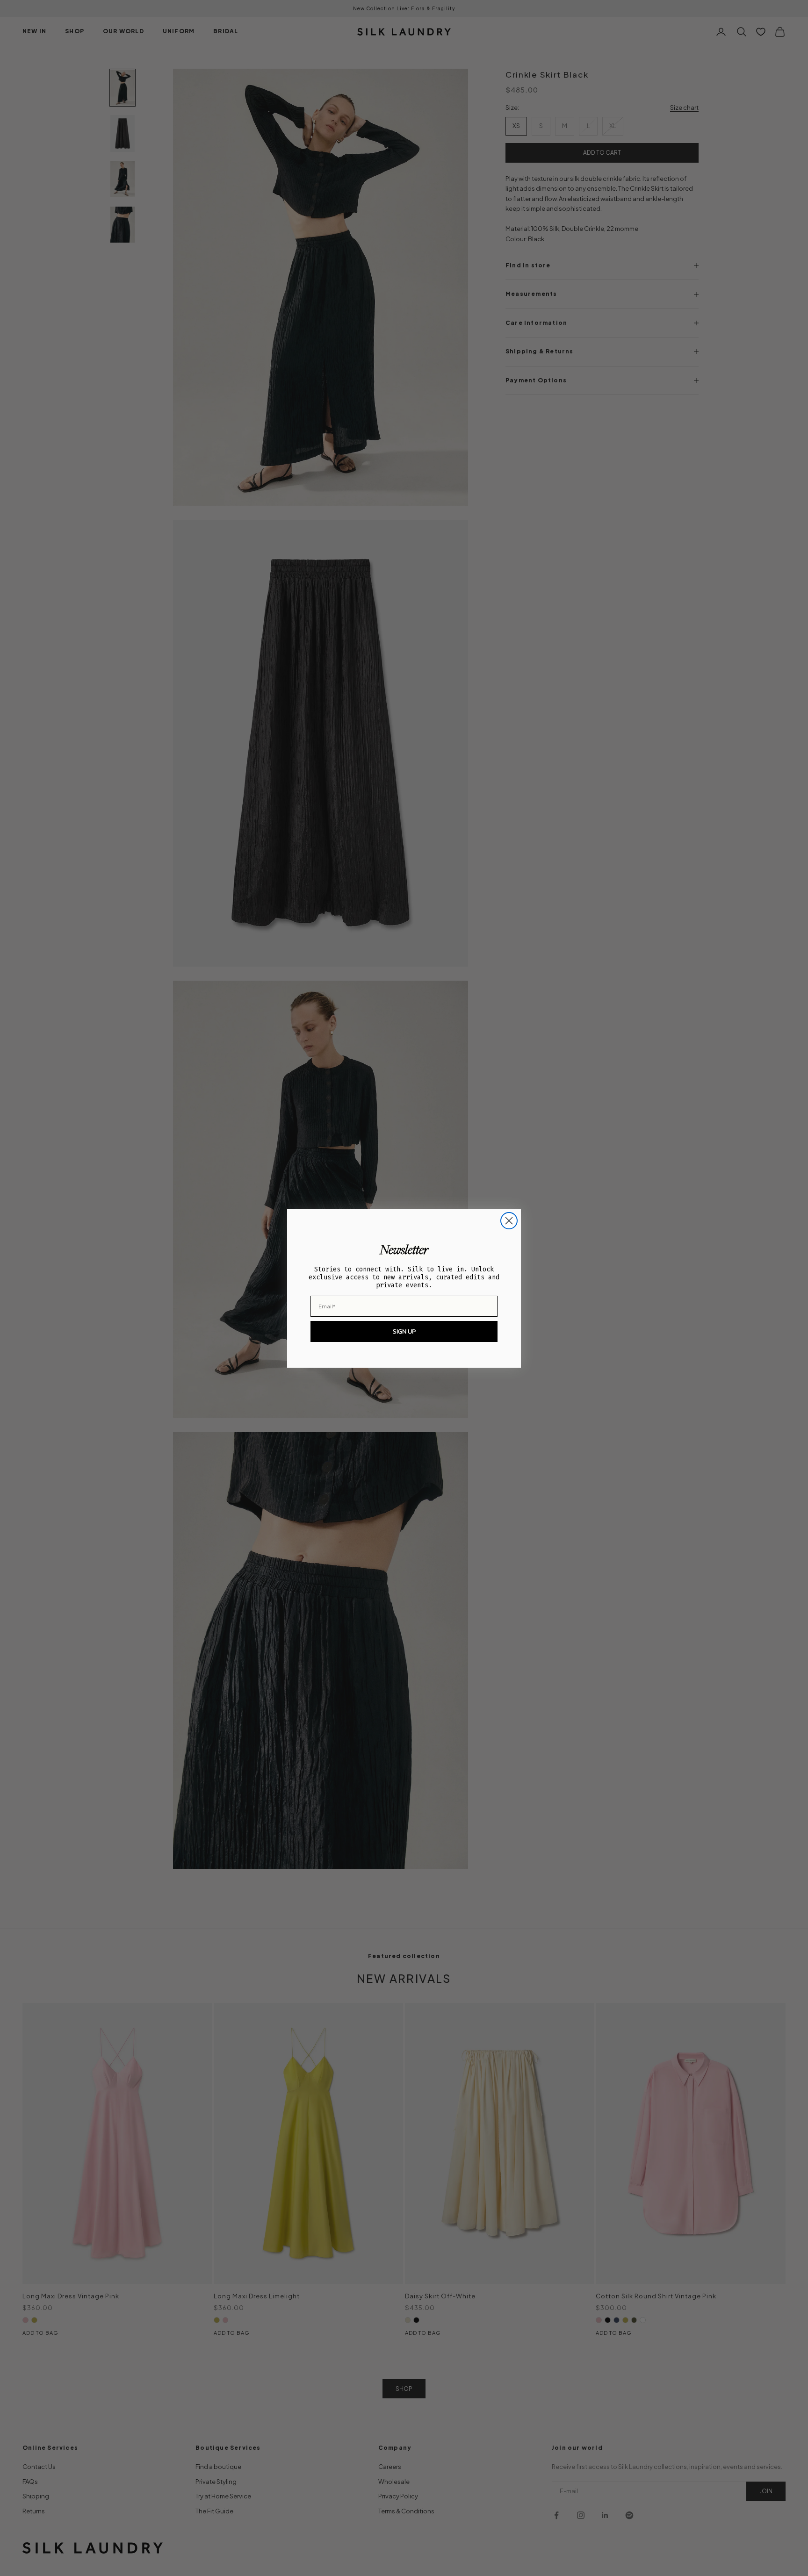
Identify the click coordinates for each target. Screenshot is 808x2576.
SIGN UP (404, 1331)
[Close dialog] (509, 1221)
